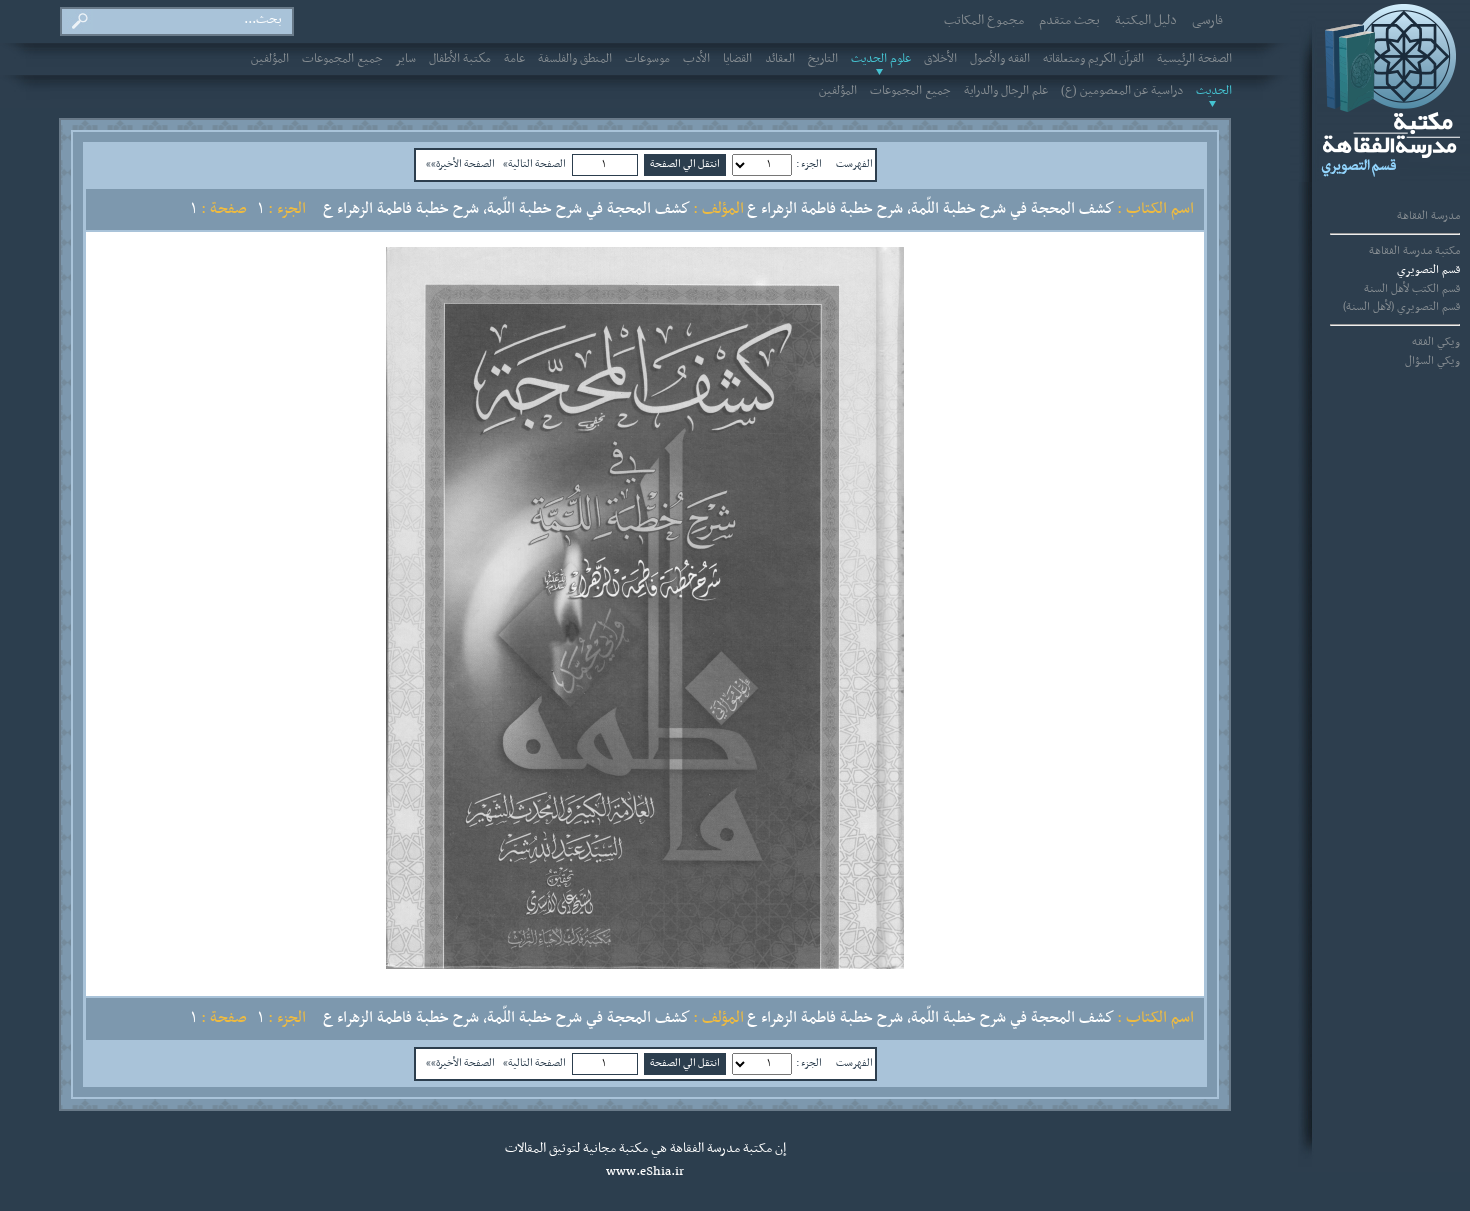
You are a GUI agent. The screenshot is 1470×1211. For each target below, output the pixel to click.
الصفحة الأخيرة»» (460, 164)
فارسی (1207, 21)
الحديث (1214, 91)
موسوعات (647, 59)
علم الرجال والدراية (1006, 91)
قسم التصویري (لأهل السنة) (1401, 307)
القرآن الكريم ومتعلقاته (1093, 59)
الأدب (696, 59)
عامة (514, 59)
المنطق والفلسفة (575, 59)
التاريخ (823, 59)
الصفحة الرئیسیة (1194, 59)
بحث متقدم (1069, 21)
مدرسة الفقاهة (1428, 216)
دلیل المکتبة (1146, 21)
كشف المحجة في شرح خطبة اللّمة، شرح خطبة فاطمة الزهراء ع (506, 209)
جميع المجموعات (342, 59)
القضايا (737, 59)
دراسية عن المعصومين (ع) (1122, 91)
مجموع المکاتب (984, 21)
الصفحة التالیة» (534, 164)
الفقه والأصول (1000, 59)
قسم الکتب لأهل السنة (1412, 289)
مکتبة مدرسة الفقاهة (1414, 251)
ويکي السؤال (1432, 361)
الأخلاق (940, 59)
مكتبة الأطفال (460, 59)
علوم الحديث (881, 59)
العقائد (780, 59)
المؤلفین (270, 59)
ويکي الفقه (1436, 342)
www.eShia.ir (645, 1172)
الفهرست (854, 164)
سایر (406, 59)
